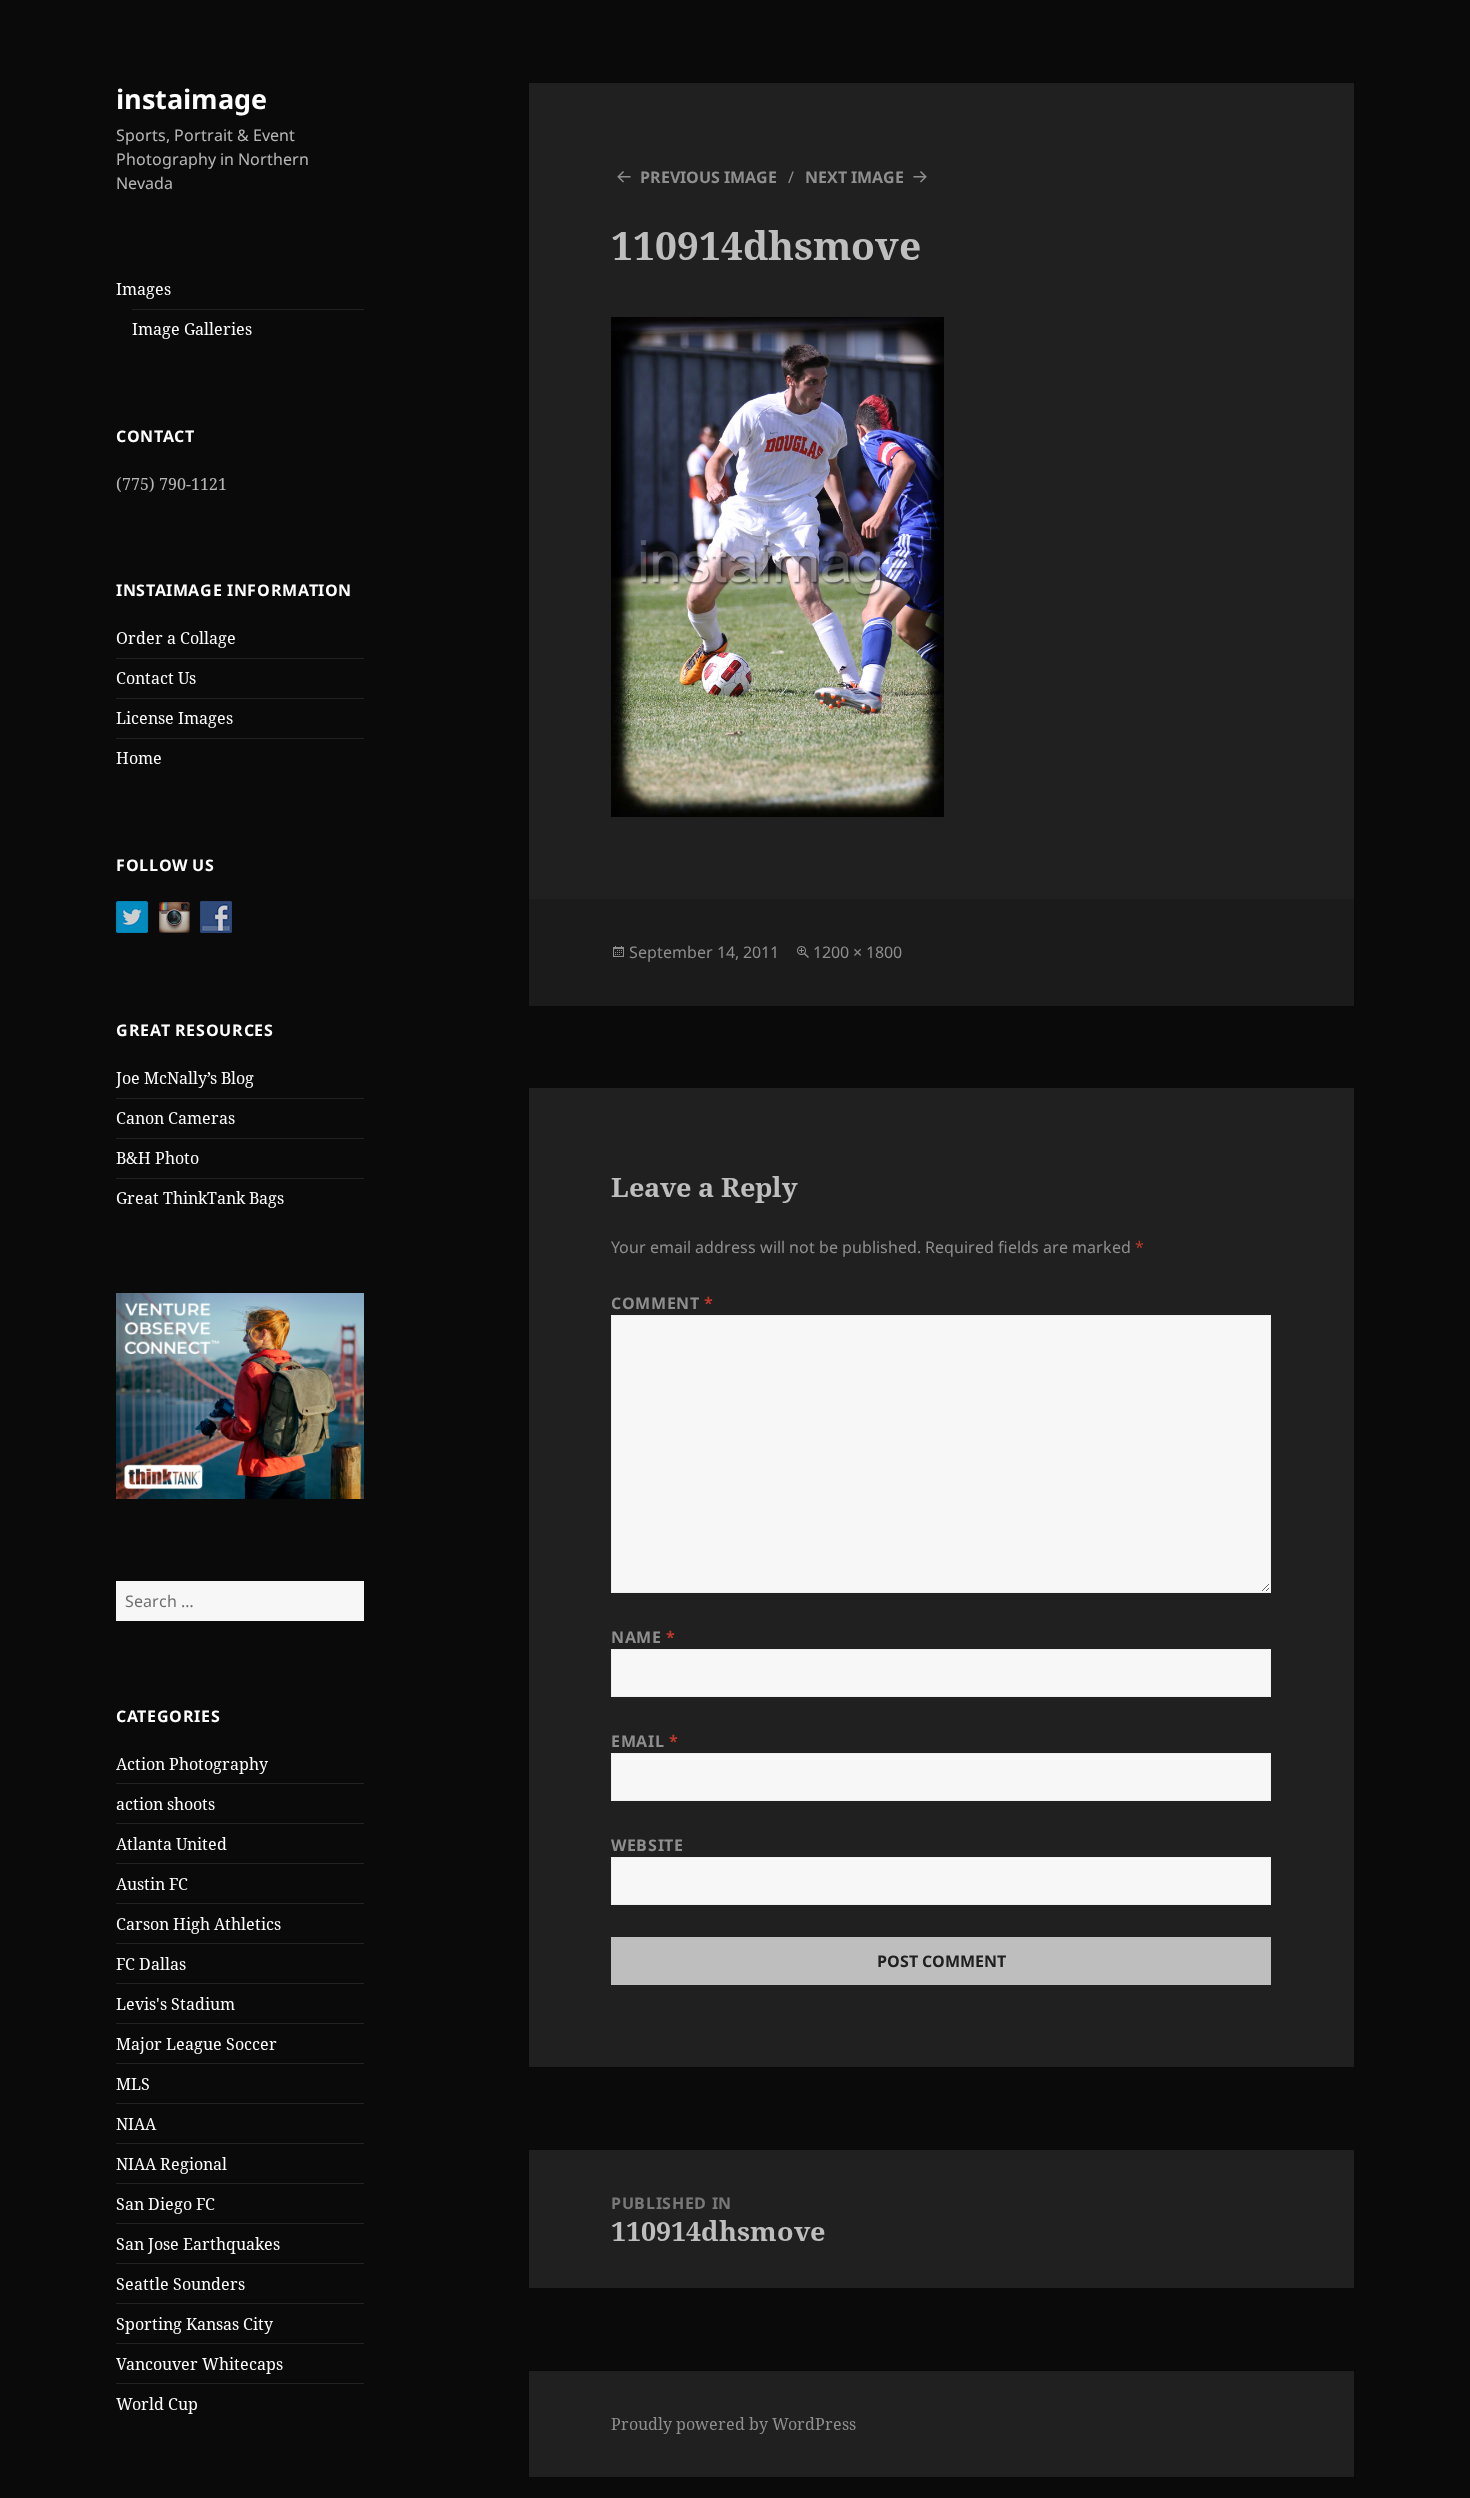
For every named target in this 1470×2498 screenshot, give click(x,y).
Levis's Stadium (175, 2004)
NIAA (136, 2124)
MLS (133, 2084)
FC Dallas (151, 1964)
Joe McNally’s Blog (185, 1078)
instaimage (191, 98)
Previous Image (708, 177)
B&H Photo (157, 1158)
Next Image (854, 177)
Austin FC (152, 1884)
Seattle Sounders (180, 2284)
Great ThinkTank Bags (200, 1198)
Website (647, 1845)
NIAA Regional (171, 2164)
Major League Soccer (196, 2044)
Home (139, 758)
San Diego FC (165, 2204)
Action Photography (192, 1764)
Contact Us (156, 678)
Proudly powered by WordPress (733, 2424)
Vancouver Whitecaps (199, 2364)
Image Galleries (192, 329)
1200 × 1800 (857, 952)
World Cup (157, 2404)
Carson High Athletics (198, 1924)
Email (644, 1741)
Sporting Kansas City (194, 2324)
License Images (174, 718)
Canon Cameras (175, 1118)
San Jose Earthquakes (198, 2244)
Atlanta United (171, 1844)
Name (643, 1637)
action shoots (165, 1804)
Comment (662, 1303)
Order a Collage (176, 638)
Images (143, 289)
